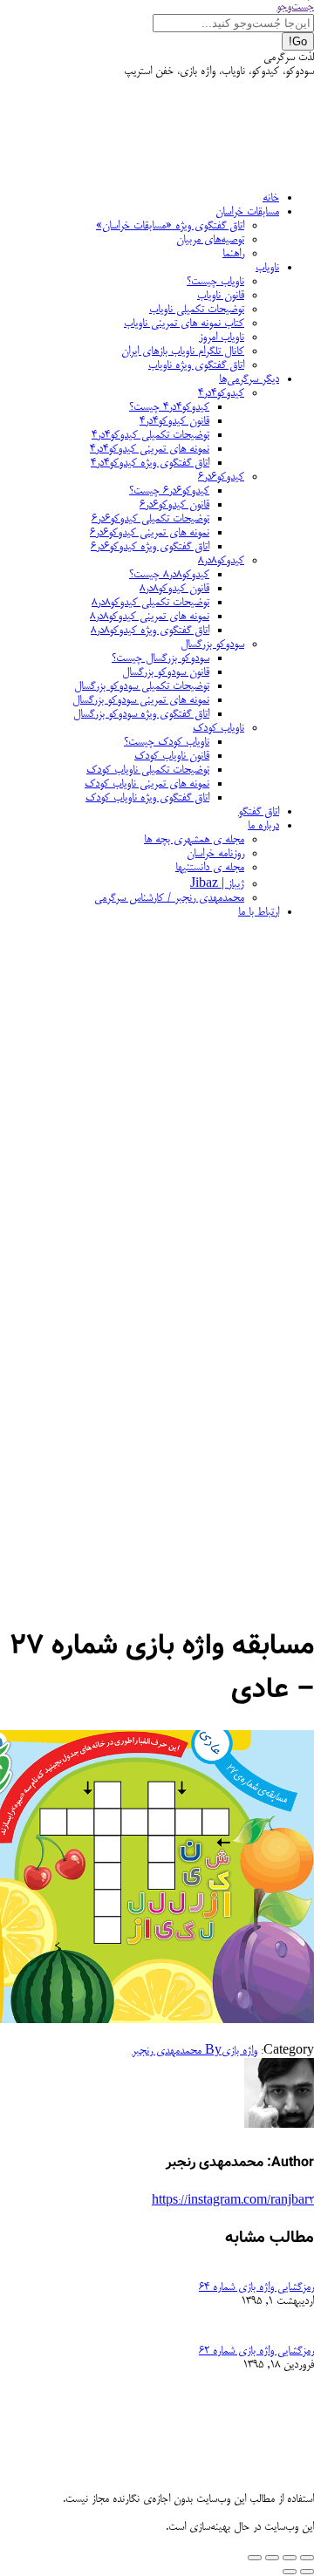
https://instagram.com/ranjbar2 (233, 2201)
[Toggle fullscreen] (272, 2558)
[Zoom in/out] (255, 2558)
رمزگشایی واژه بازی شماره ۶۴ (256, 2287)
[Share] (290, 2558)
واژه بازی (239, 2051)
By (177, 2051)
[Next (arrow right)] (290, 2572)
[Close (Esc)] (307, 2558)
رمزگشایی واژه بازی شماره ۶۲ (256, 2351)
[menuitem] (271, 198)
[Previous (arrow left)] (307, 2572)
